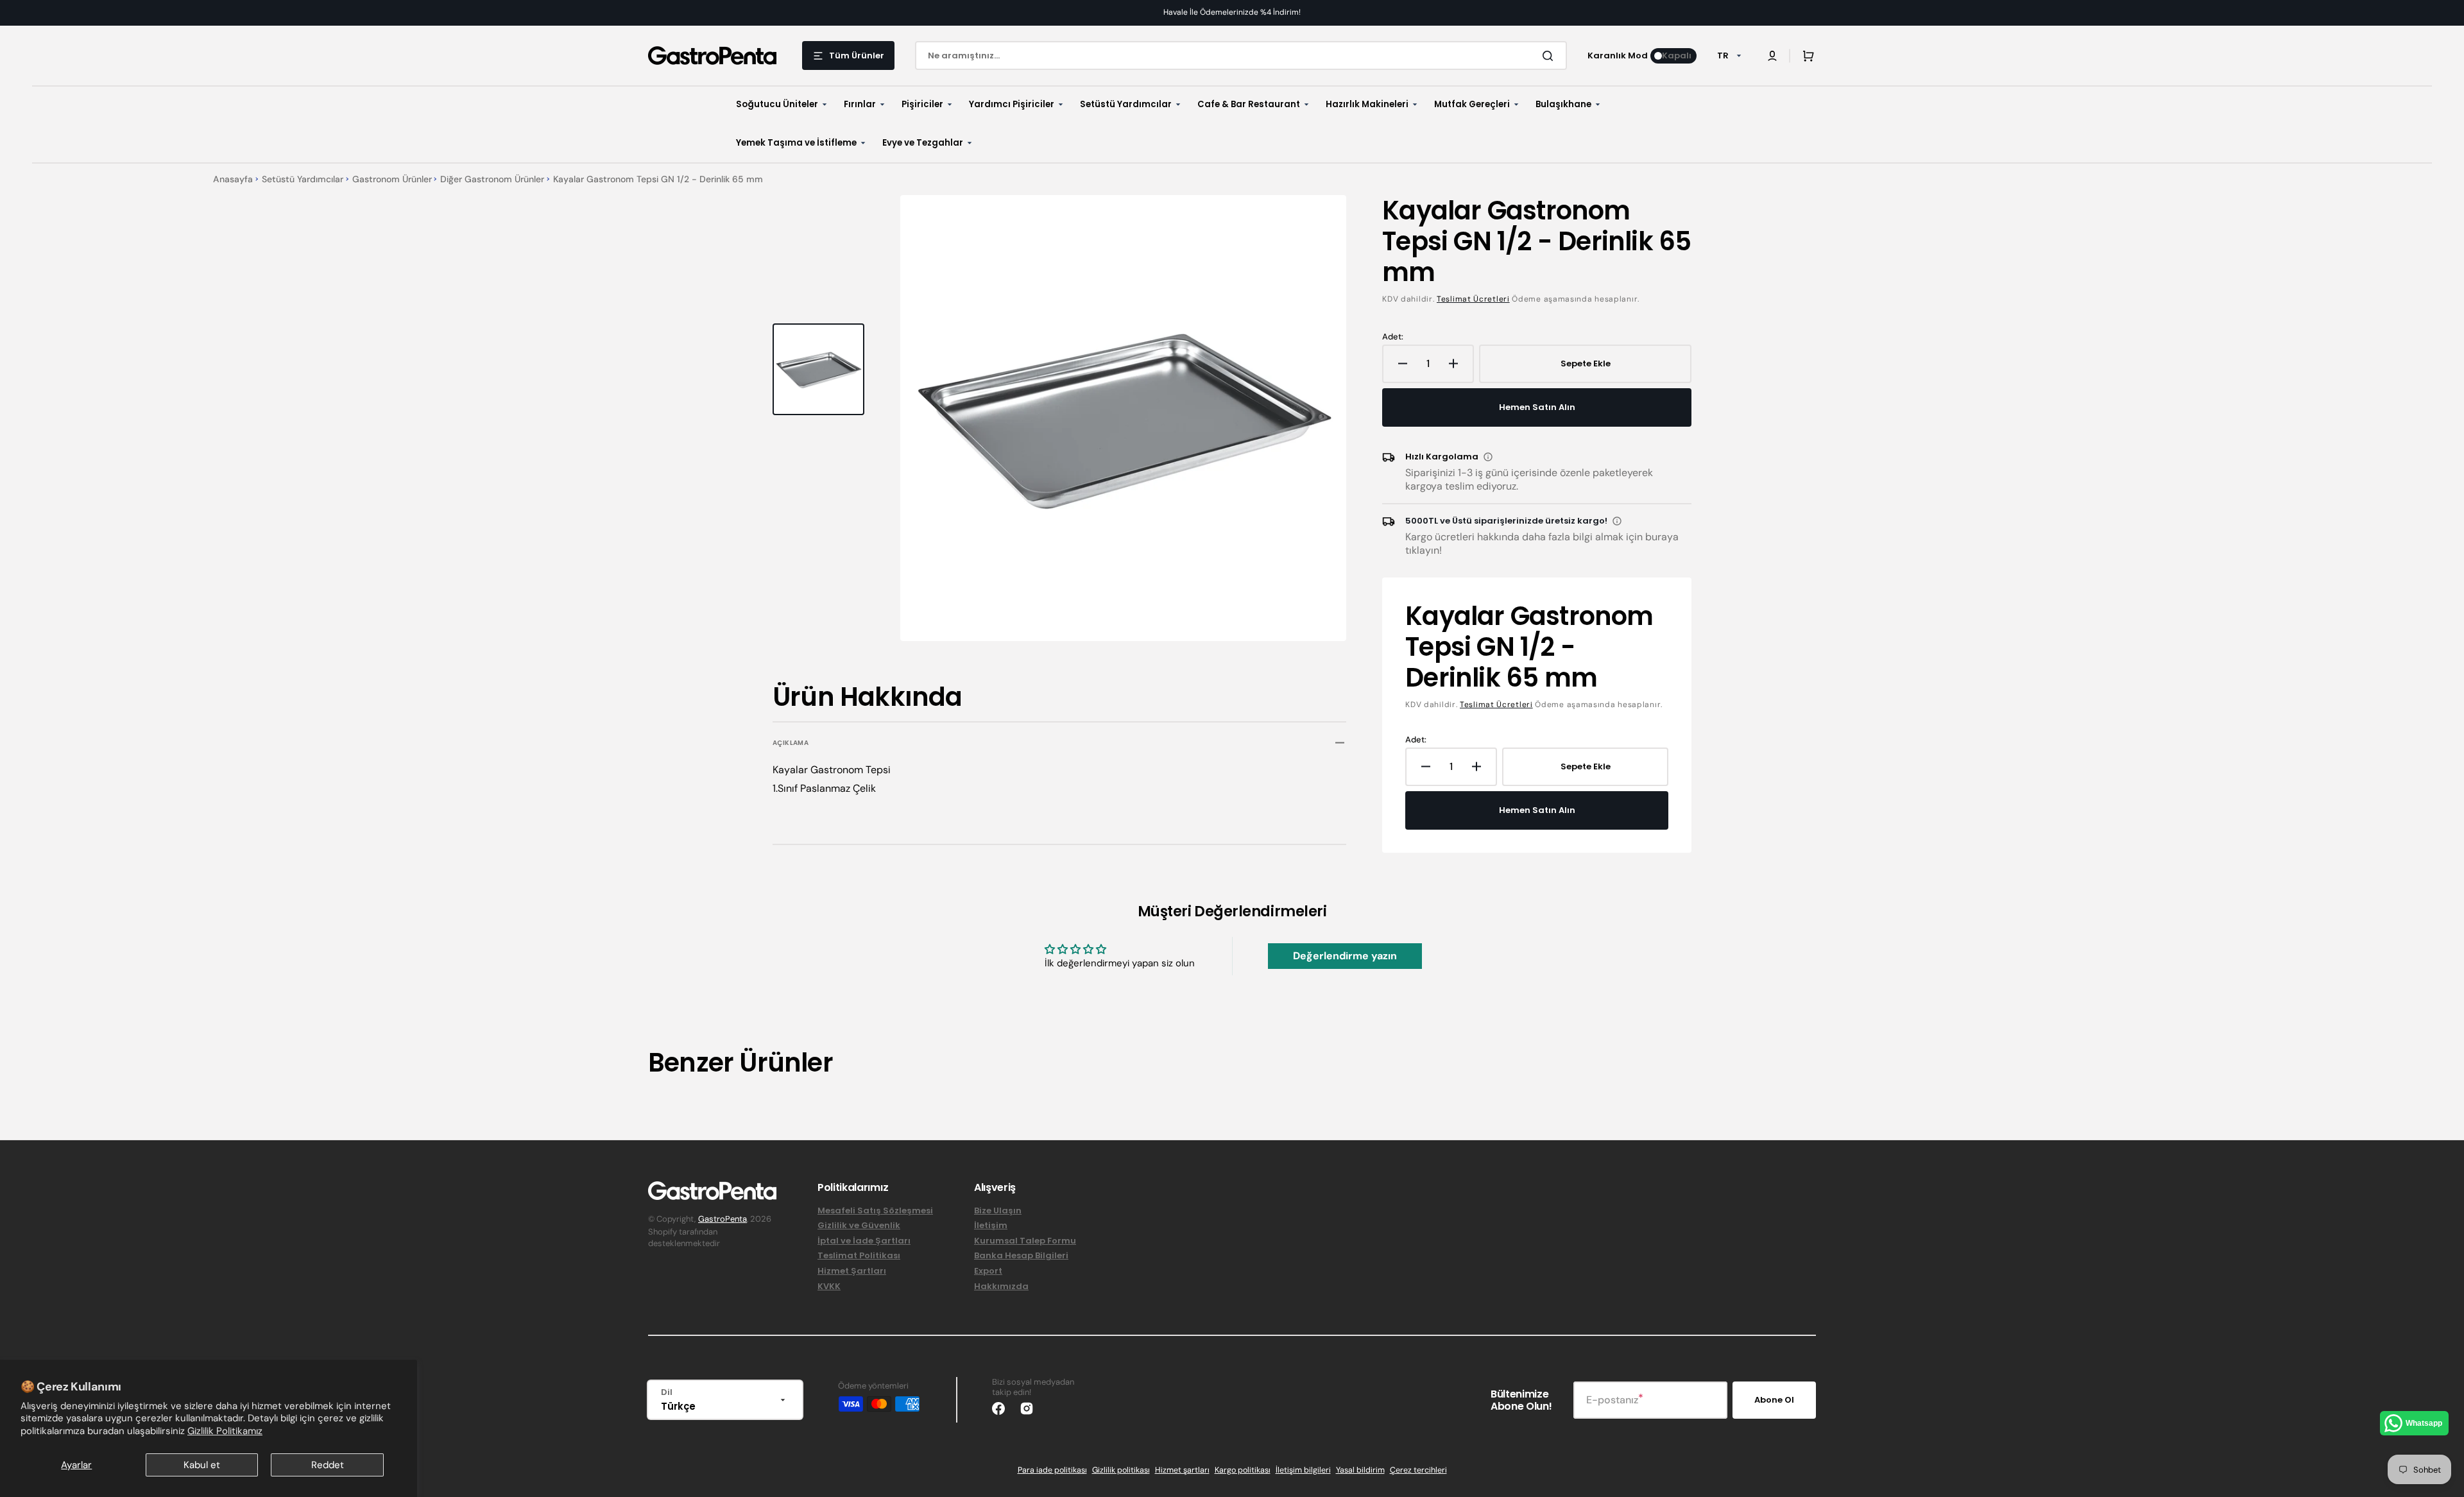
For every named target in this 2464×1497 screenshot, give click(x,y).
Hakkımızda (1001, 1286)
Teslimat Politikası (859, 1255)
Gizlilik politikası (1121, 1470)
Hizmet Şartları (852, 1271)
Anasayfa (233, 179)
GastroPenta (723, 1219)
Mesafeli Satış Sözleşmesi (875, 1211)
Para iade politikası (1052, 1470)
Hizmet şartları (1182, 1470)
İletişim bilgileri (1303, 1470)
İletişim (991, 1225)
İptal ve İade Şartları (864, 1241)
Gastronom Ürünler (392, 179)
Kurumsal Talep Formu (1025, 1241)
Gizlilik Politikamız (225, 1431)
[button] (1772, 56)
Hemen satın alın (1537, 407)
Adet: (1393, 337)
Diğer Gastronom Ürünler (492, 179)
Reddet (328, 1465)
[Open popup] (1488, 457)
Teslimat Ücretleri (1473, 299)
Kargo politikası (1243, 1470)
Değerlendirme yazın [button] (1345, 956)
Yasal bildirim (1360, 1470)
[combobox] (1241, 56)
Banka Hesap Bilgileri (1021, 1255)
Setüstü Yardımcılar (303, 179)
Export (988, 1271)
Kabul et (202, 1465)
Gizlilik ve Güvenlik (859, 1225)
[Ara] (1550, 56)
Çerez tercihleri (1418, 1470)
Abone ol (1774, 1400)
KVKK (829, 1286)
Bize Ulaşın (998, 1211)
